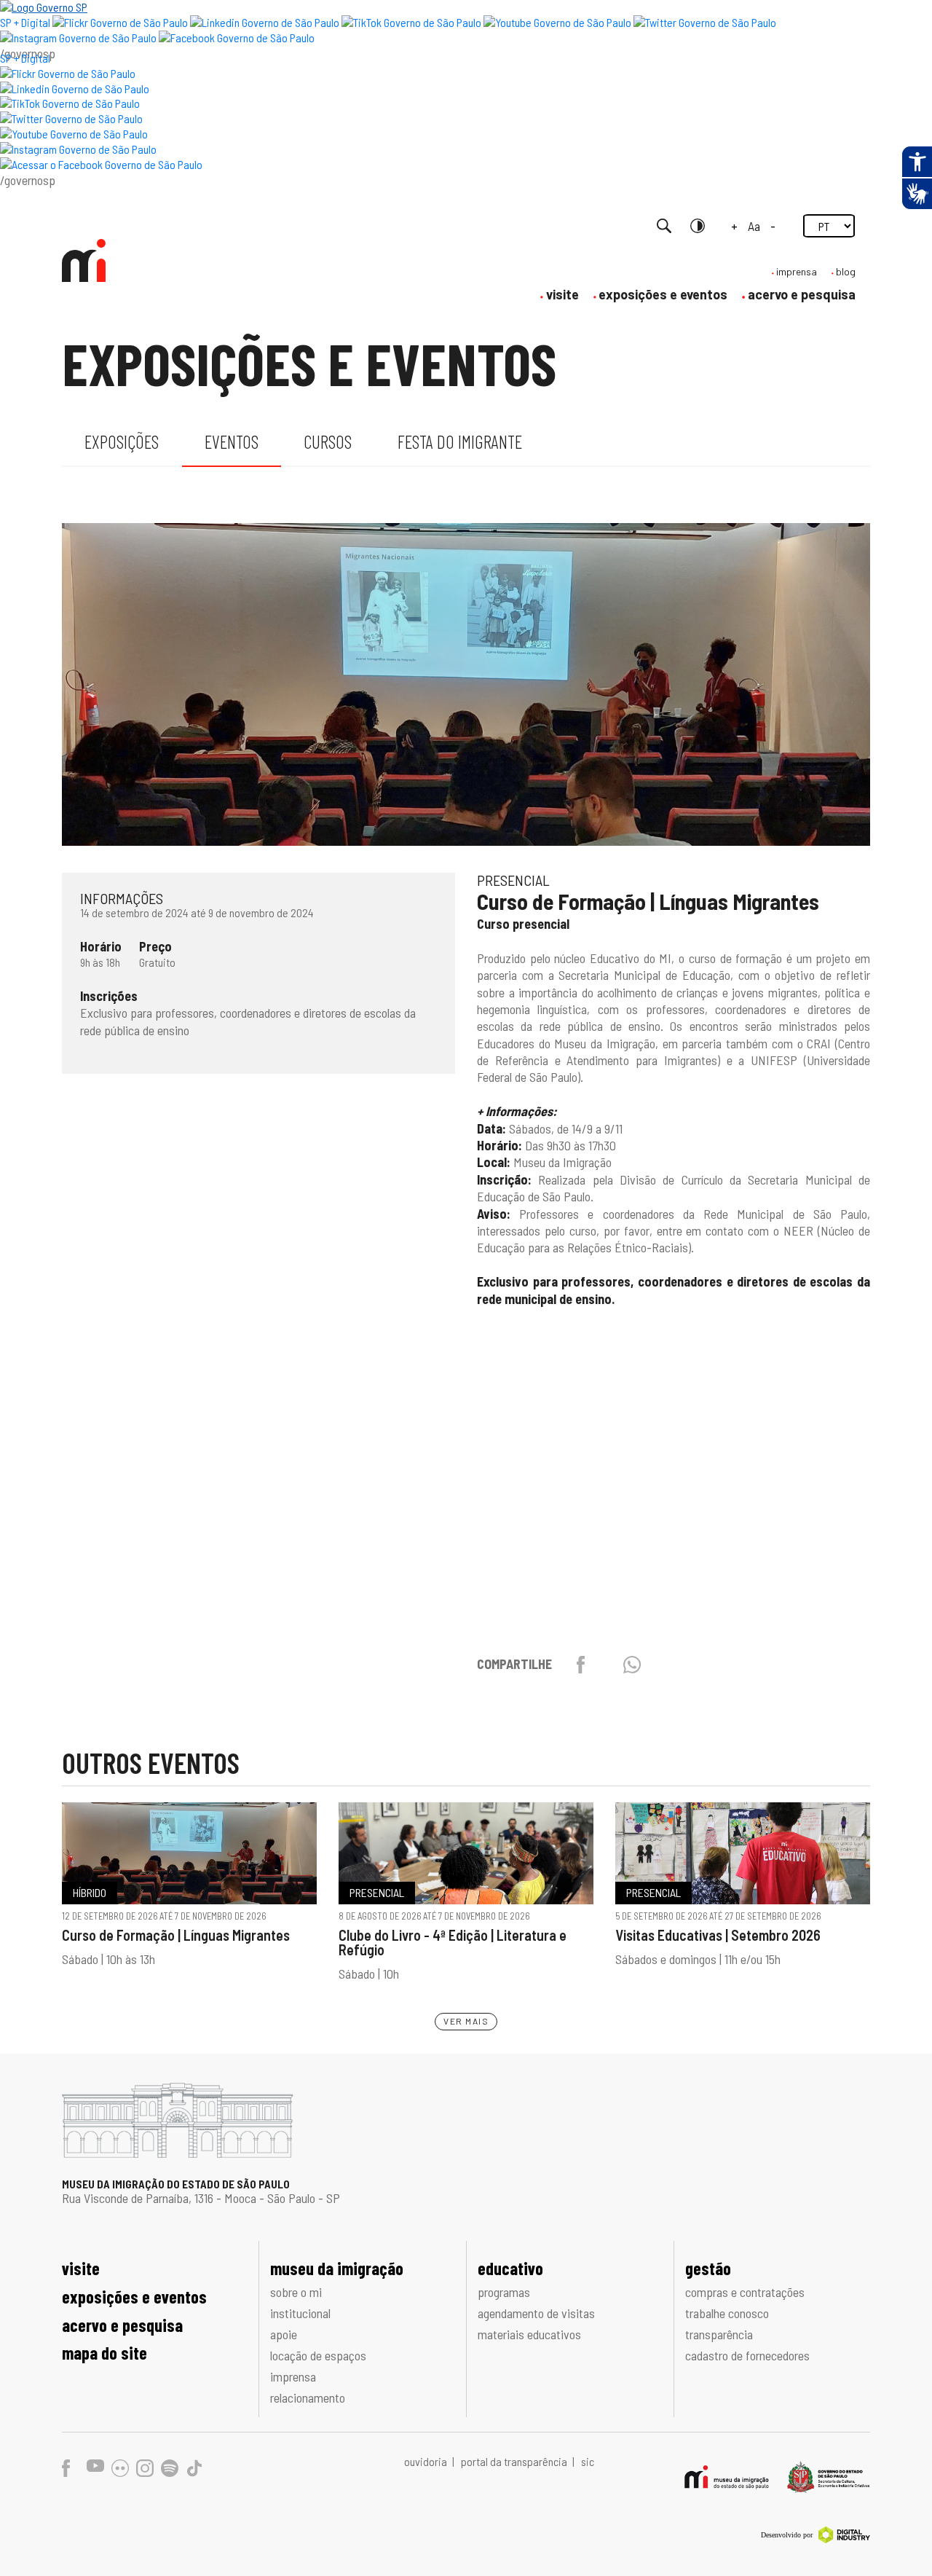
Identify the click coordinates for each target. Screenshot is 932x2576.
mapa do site (104, 2353)
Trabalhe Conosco (727, 2313)
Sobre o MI (296, 2292)
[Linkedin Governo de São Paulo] (75, 89)
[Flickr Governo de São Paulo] (68, 73)
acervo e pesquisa (802, 294)
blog (846, 271)
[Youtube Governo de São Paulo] (74, 134)
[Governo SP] (44, 7)
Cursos (328, 441)
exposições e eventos (663, 294)
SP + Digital (25, 22)
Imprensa (293, 2376)
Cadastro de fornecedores (747, 2355)
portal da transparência (515, 2461)
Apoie (284, 2334)
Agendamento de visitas (536, 2313)
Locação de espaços (318, 2355)
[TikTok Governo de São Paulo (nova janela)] (411, 22)
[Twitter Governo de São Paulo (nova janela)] (705, 22)
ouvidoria (427, 2461)
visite (562, 294)
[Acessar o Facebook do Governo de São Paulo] (101, 164)
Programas (504, 2292)
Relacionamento (308, 2398)
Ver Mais (466, 2021)
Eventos (232, 441)
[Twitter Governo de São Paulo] (71, 118)
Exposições (122, 441)
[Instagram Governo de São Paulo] (78, 38)
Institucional (300, 2313)
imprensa (797, 271)
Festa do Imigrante (460, 441)
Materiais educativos (529, 2334)
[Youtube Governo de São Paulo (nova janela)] (557, 22)
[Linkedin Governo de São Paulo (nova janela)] (265, 22)
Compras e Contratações (745, 2292)
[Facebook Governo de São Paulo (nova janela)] (237, 38)
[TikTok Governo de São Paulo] (70, 103)
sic (588, 2461)
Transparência (719, 2334)
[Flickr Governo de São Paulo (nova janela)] (120, 22)
